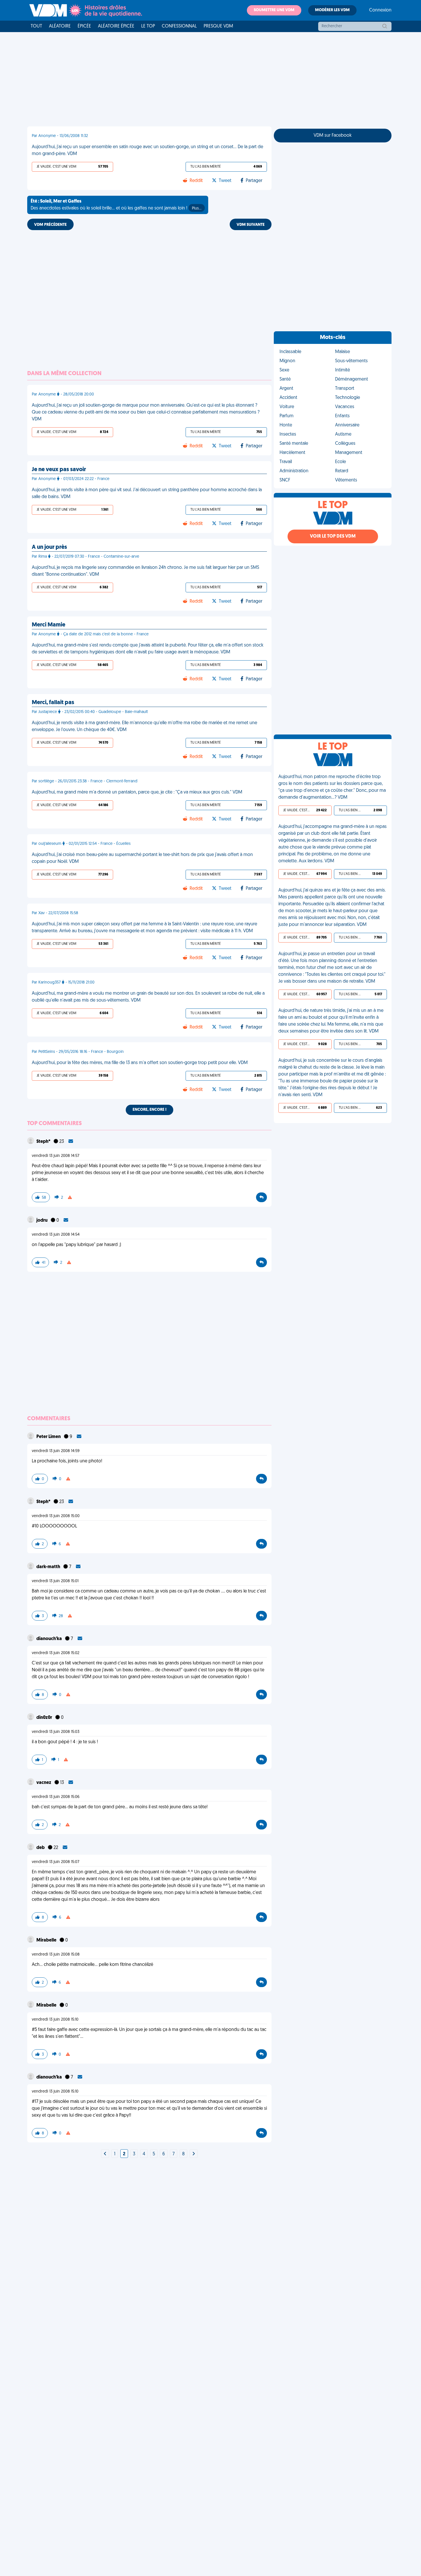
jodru (42, 1221)
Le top (148, 26)
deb (41, 1848)
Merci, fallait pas (53, 703)
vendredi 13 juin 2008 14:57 (56, 1156)
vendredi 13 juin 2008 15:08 (56, 1955)
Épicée (84, 26)
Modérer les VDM (332, 10)
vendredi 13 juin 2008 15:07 (56, 1862)
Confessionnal (179, 26)
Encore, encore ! (149, 1110)
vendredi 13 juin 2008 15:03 (56, 1732)
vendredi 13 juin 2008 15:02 (56, 1653)
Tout (36, 26)
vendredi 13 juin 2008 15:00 (56, 1516)
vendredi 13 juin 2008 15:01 (55, 1581)
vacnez (44, 1783)
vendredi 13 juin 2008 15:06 (56, 1797)
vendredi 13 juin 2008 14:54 (56, 1235)
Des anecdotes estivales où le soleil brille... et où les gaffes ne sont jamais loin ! (116, 205)
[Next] (105, 2154)
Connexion (380, 10)
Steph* (44, 1142)
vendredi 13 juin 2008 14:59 (56, 1451)
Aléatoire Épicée (116, 26)
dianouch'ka (50, 1639)
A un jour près (49, 547)
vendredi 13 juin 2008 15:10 (55, 2020)
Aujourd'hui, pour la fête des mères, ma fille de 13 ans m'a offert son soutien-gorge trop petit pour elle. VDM (140, 1063)
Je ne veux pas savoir (59, 470)
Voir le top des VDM (333, 536)
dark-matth (49, 1567)
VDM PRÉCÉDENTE (50, 225)
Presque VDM (218, 26)
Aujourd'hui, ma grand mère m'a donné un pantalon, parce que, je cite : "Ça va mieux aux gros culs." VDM (137, 792)
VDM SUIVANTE (251, 225)
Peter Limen (49, 1437)
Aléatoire (60, 26)
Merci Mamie (49, 625)
